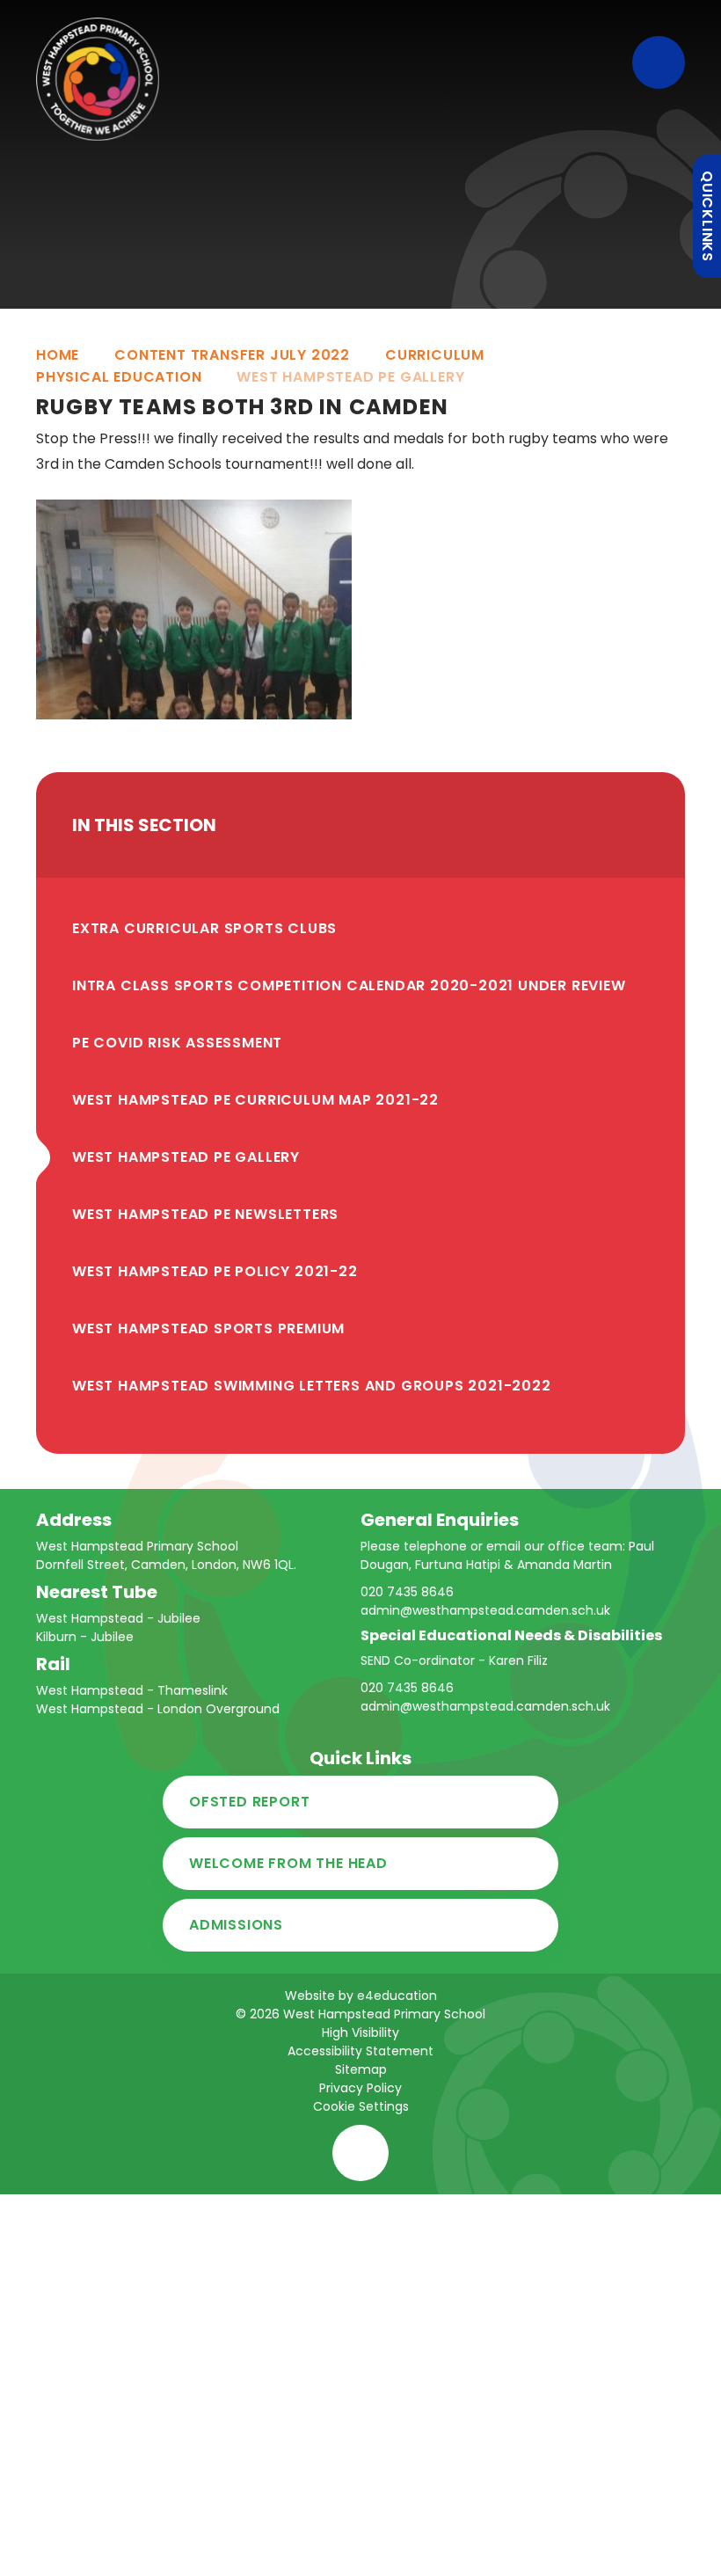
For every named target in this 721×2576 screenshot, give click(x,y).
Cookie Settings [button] (361, 2106)
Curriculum (435, 355)
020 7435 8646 (407, 1592)
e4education (397, 1996)
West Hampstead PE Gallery (350, 377)
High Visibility (360, 2032)
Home (58, 355)
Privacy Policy (360, 2088)
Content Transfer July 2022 (232, 355)
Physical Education (119, 377)
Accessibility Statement (360, 2051)
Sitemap (361, 2069)
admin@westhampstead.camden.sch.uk (485, 1610)
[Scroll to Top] (360, 2153)
